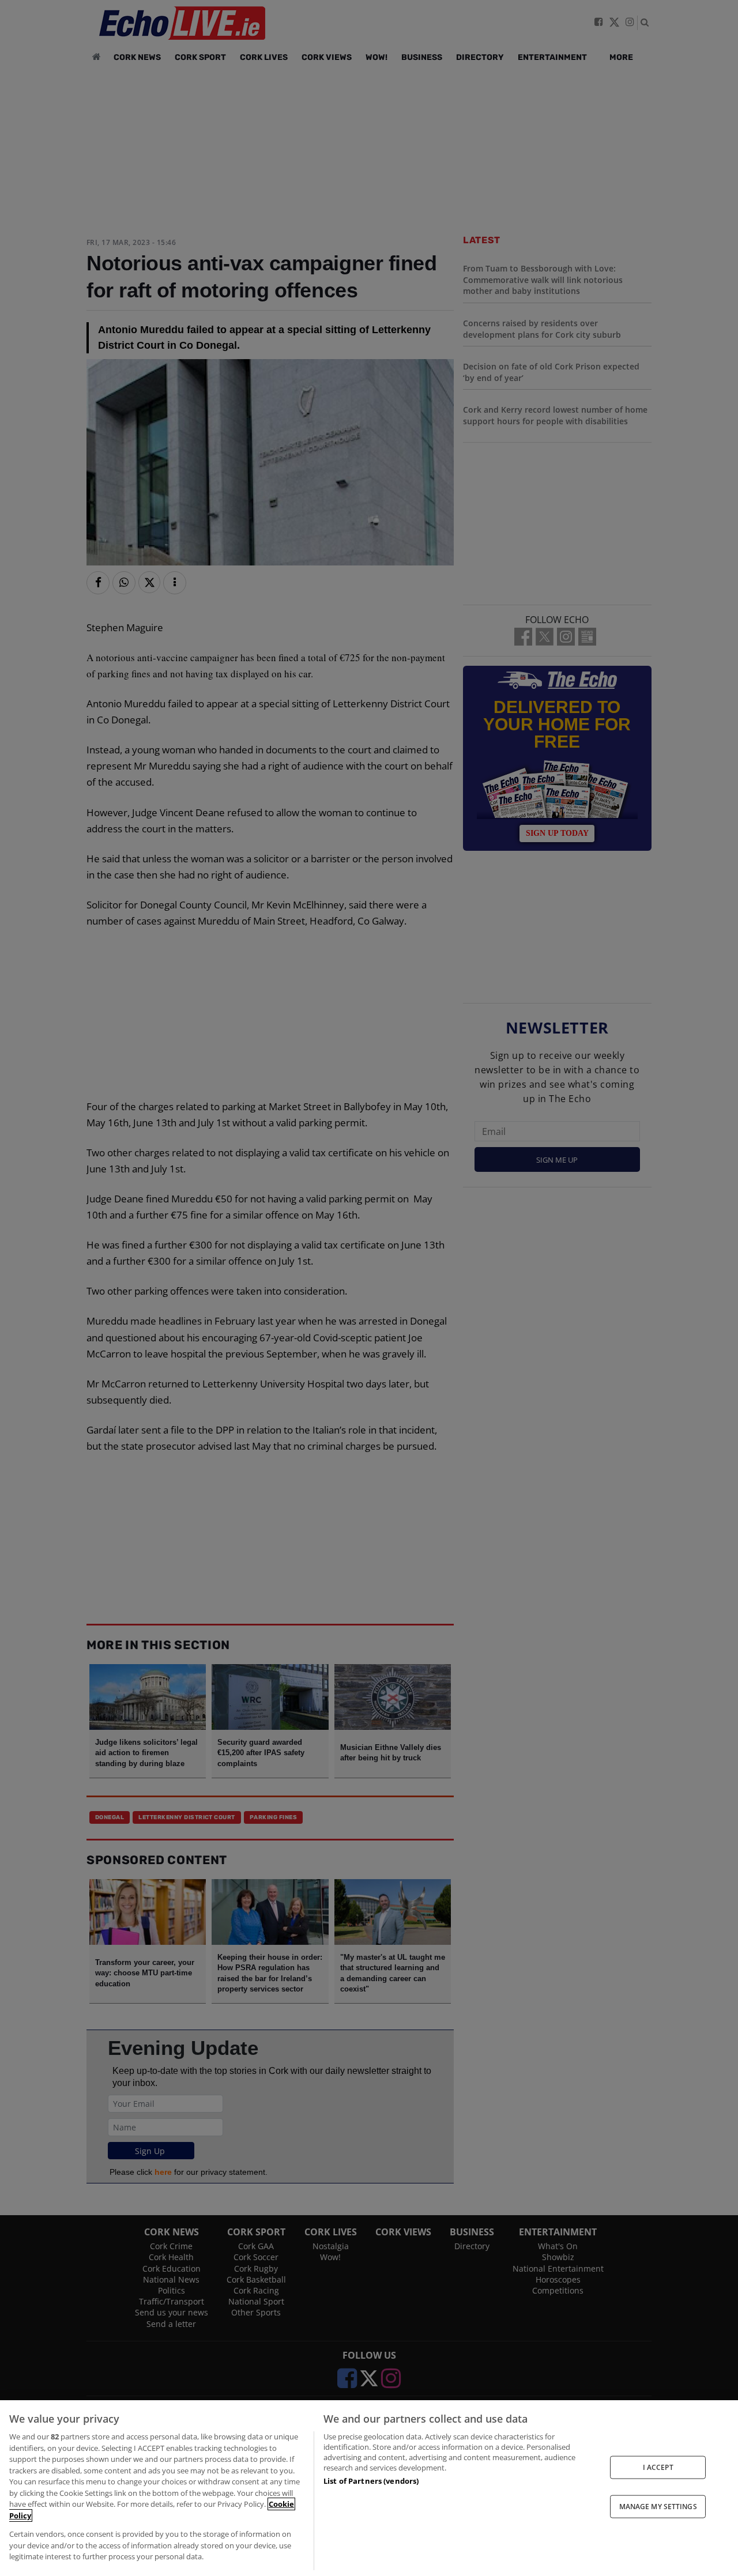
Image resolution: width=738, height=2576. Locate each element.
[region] (369, 2488)
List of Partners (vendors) (371, 2481)
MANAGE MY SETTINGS (658, 2507)
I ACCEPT (658, 2467)
